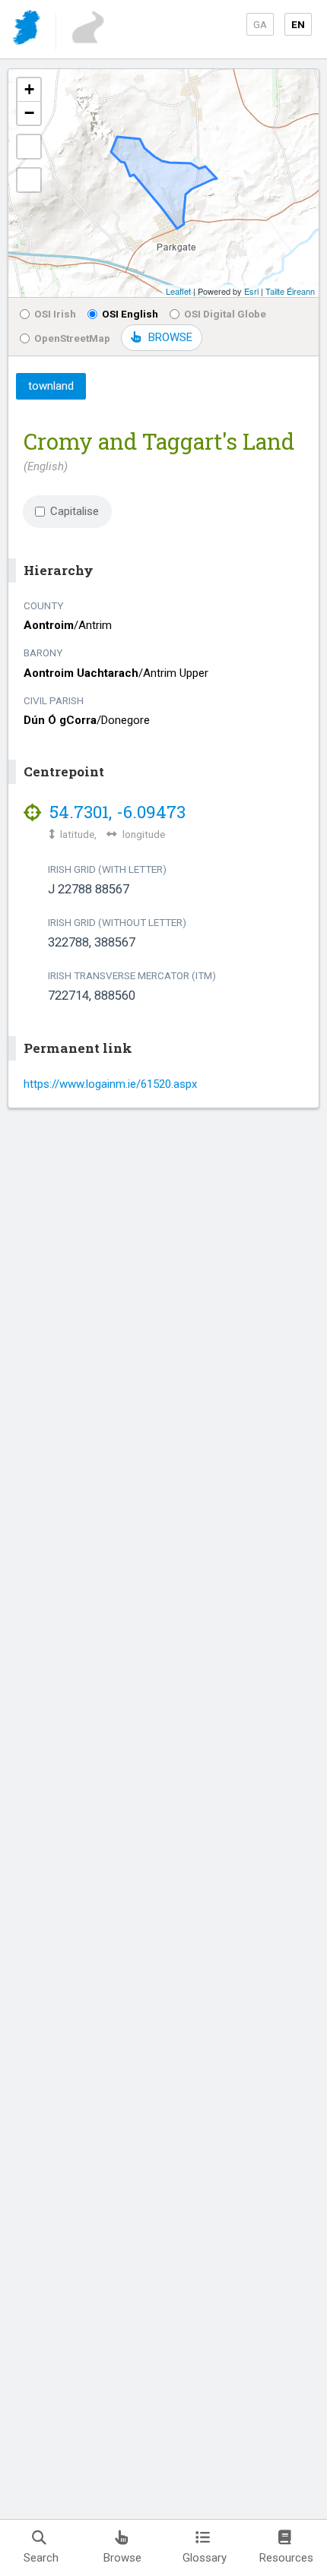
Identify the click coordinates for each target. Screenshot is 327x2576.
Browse (122, 2558)
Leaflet (178, 291)
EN (298, 24)
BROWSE (170, 337)
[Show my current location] (29, 180)
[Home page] (28, 30)
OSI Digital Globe (225, 314)
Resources (286, 2558)
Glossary (205, 2558)
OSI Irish (55, 314)
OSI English (130, 314)
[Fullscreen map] (29, 147)
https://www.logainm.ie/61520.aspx (110, 1084)
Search (41, 2558)
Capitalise (75, 511)
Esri (251, 291)
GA (260, 24)
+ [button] (29, 89)
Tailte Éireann (290, 291)
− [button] (29, 113)
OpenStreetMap (72, 338)
